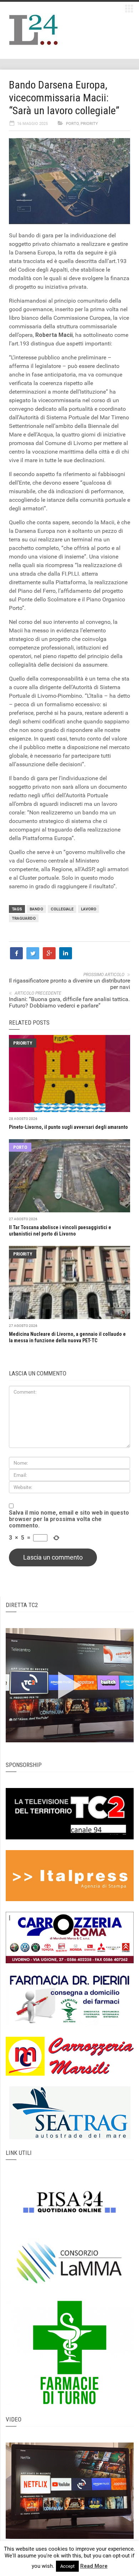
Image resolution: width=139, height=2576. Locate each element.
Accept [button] (67, 2566)
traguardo (24, 918)
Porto (72, 124)
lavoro (89, 909)
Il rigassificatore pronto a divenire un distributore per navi (69, 984)
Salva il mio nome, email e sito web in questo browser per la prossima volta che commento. (69, 1519)
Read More (94, 2566)
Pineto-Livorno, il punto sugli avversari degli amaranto (68, 1127)
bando (36, 909)
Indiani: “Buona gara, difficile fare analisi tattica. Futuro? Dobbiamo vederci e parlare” (69, 1002)
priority (89, 124)
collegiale (62, 909)
